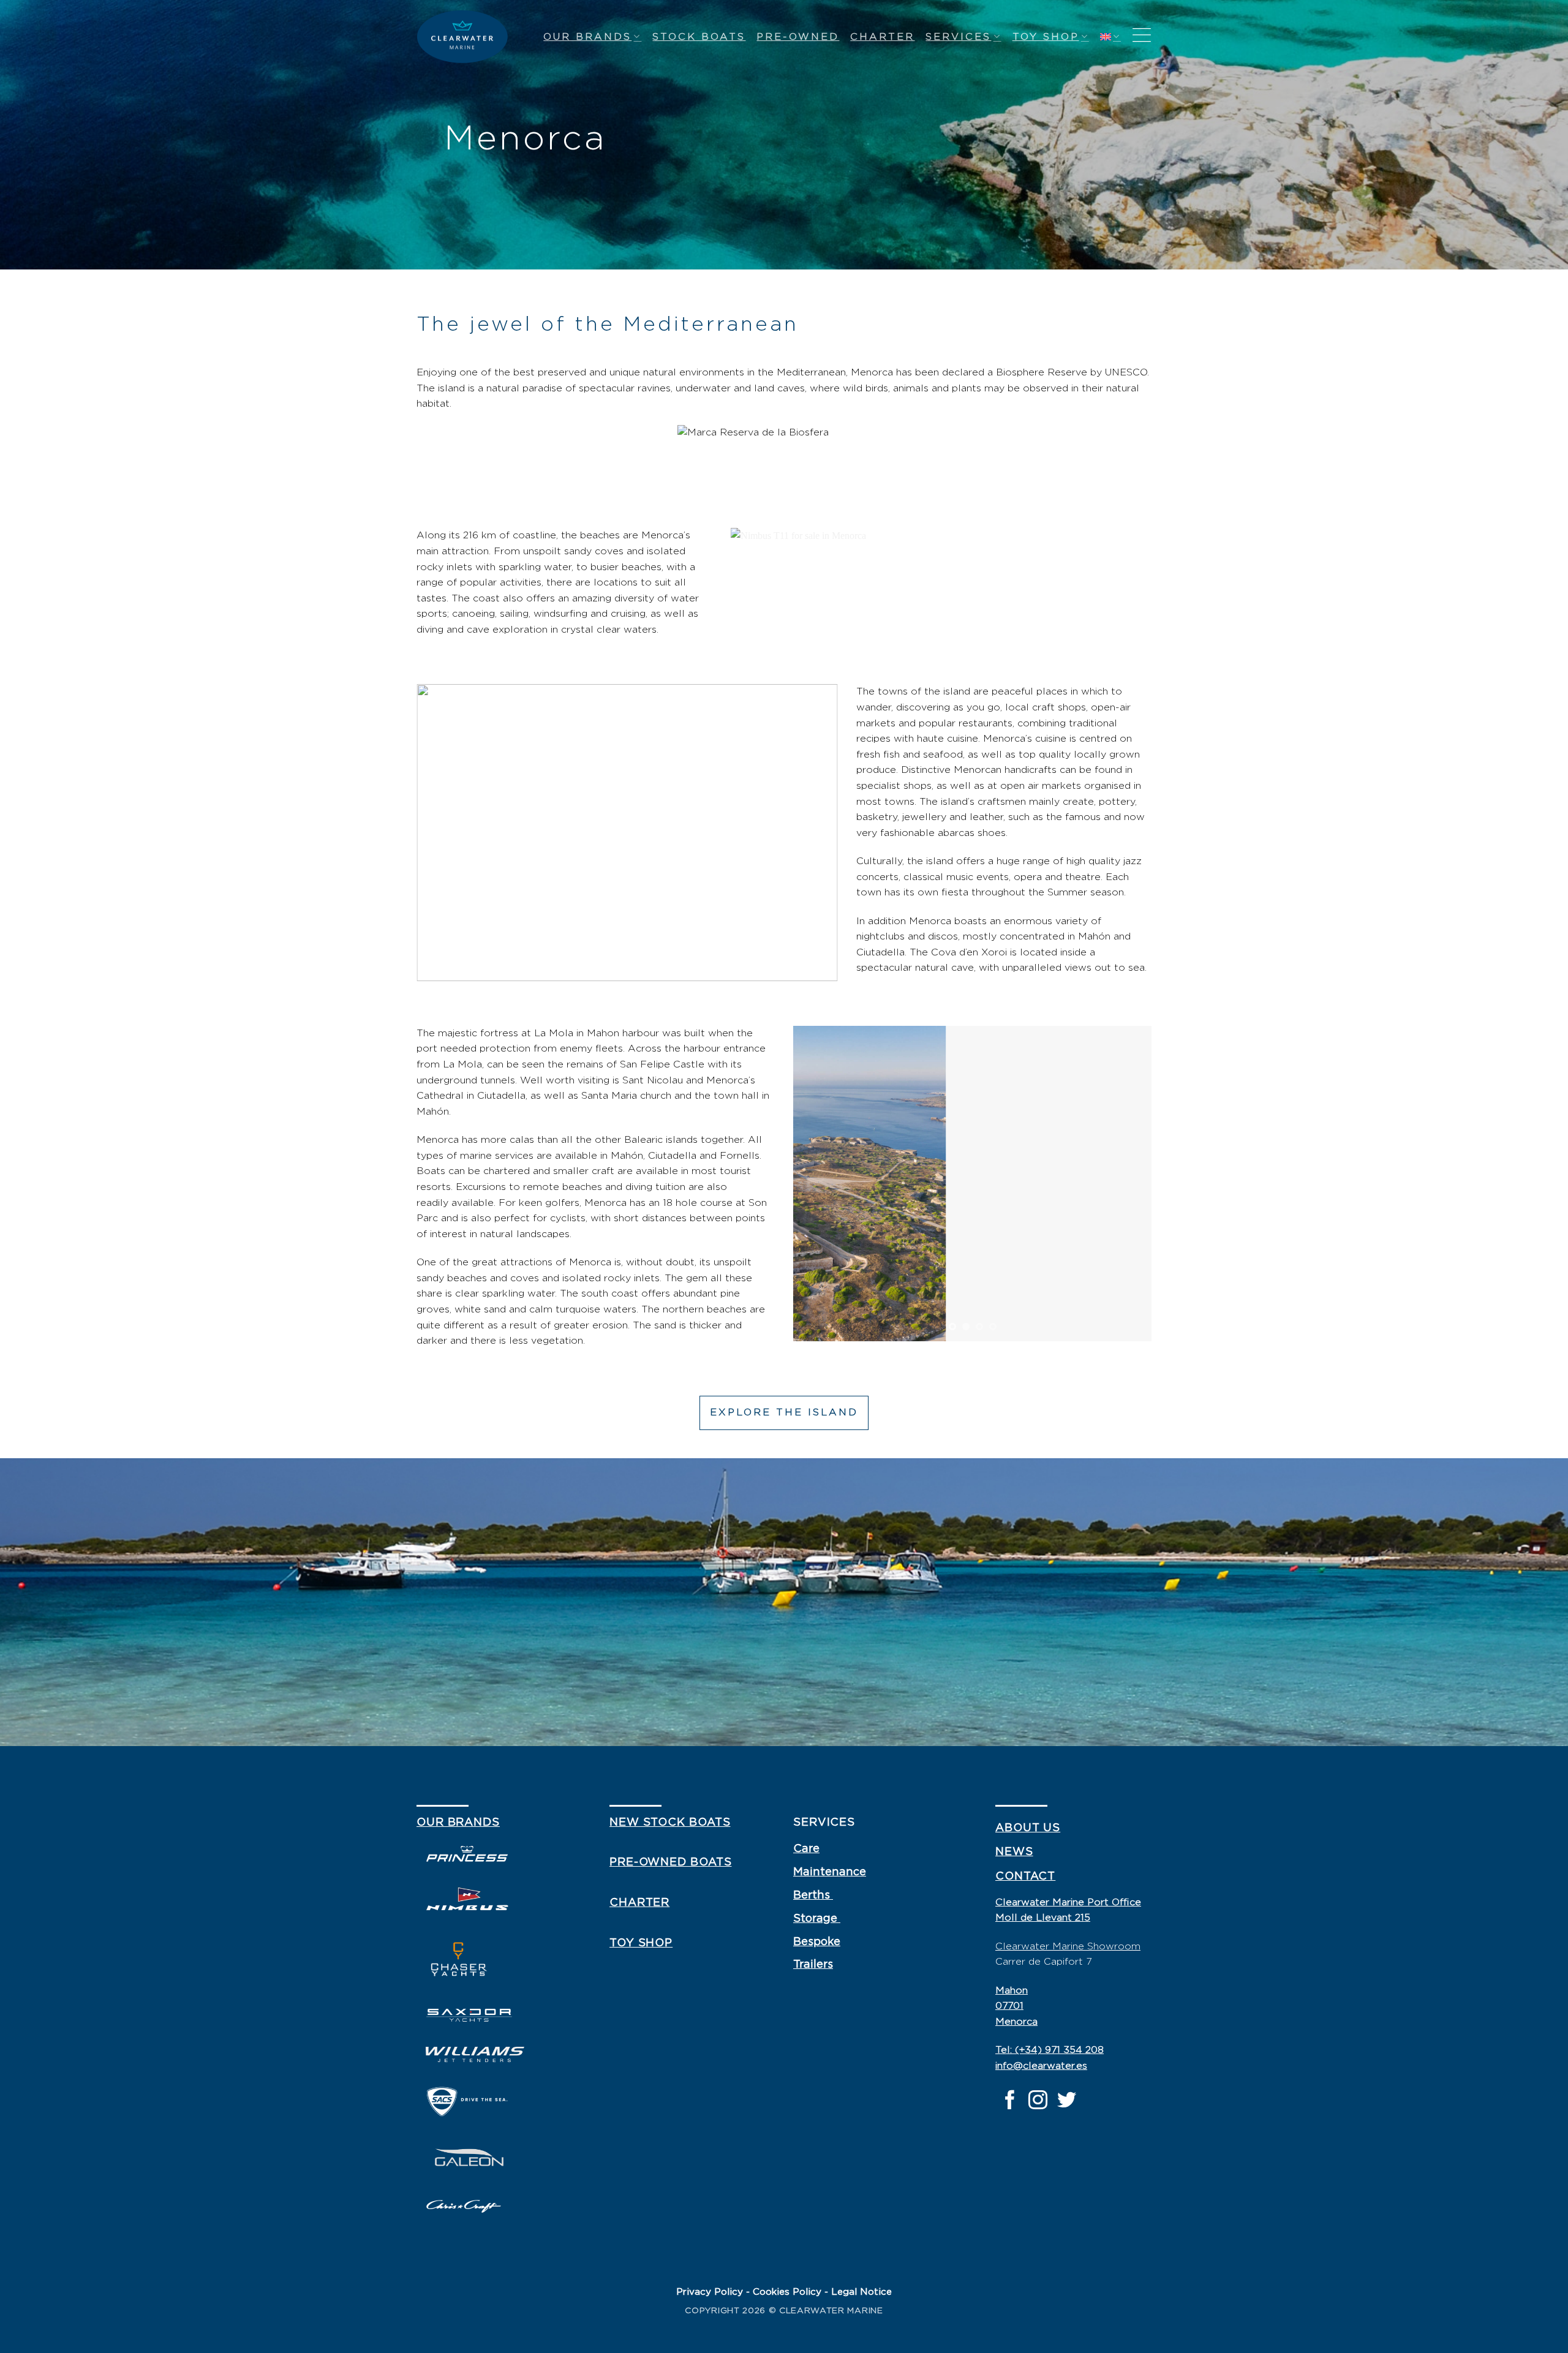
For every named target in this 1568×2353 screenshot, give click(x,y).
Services (958, 37)
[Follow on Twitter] (1067, 2102)
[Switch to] (1110, 36)
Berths (813, 1896)
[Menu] (1142, 36)
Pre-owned (798, 37)
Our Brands (587, 37)
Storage (817, 1919)
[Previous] (816, 1184)
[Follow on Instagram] (1038, 2102)
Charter (882, 37)
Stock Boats (699, 37)
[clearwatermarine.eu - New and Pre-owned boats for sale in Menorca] (462, 37)
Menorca (1016, 2022)
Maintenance (830, 1872)
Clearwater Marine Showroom (1068, 1946)
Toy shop (1046, 37)
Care (806, 1849)
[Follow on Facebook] (1010, 2102)
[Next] (1129, 1184)
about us (1028, 1828)
